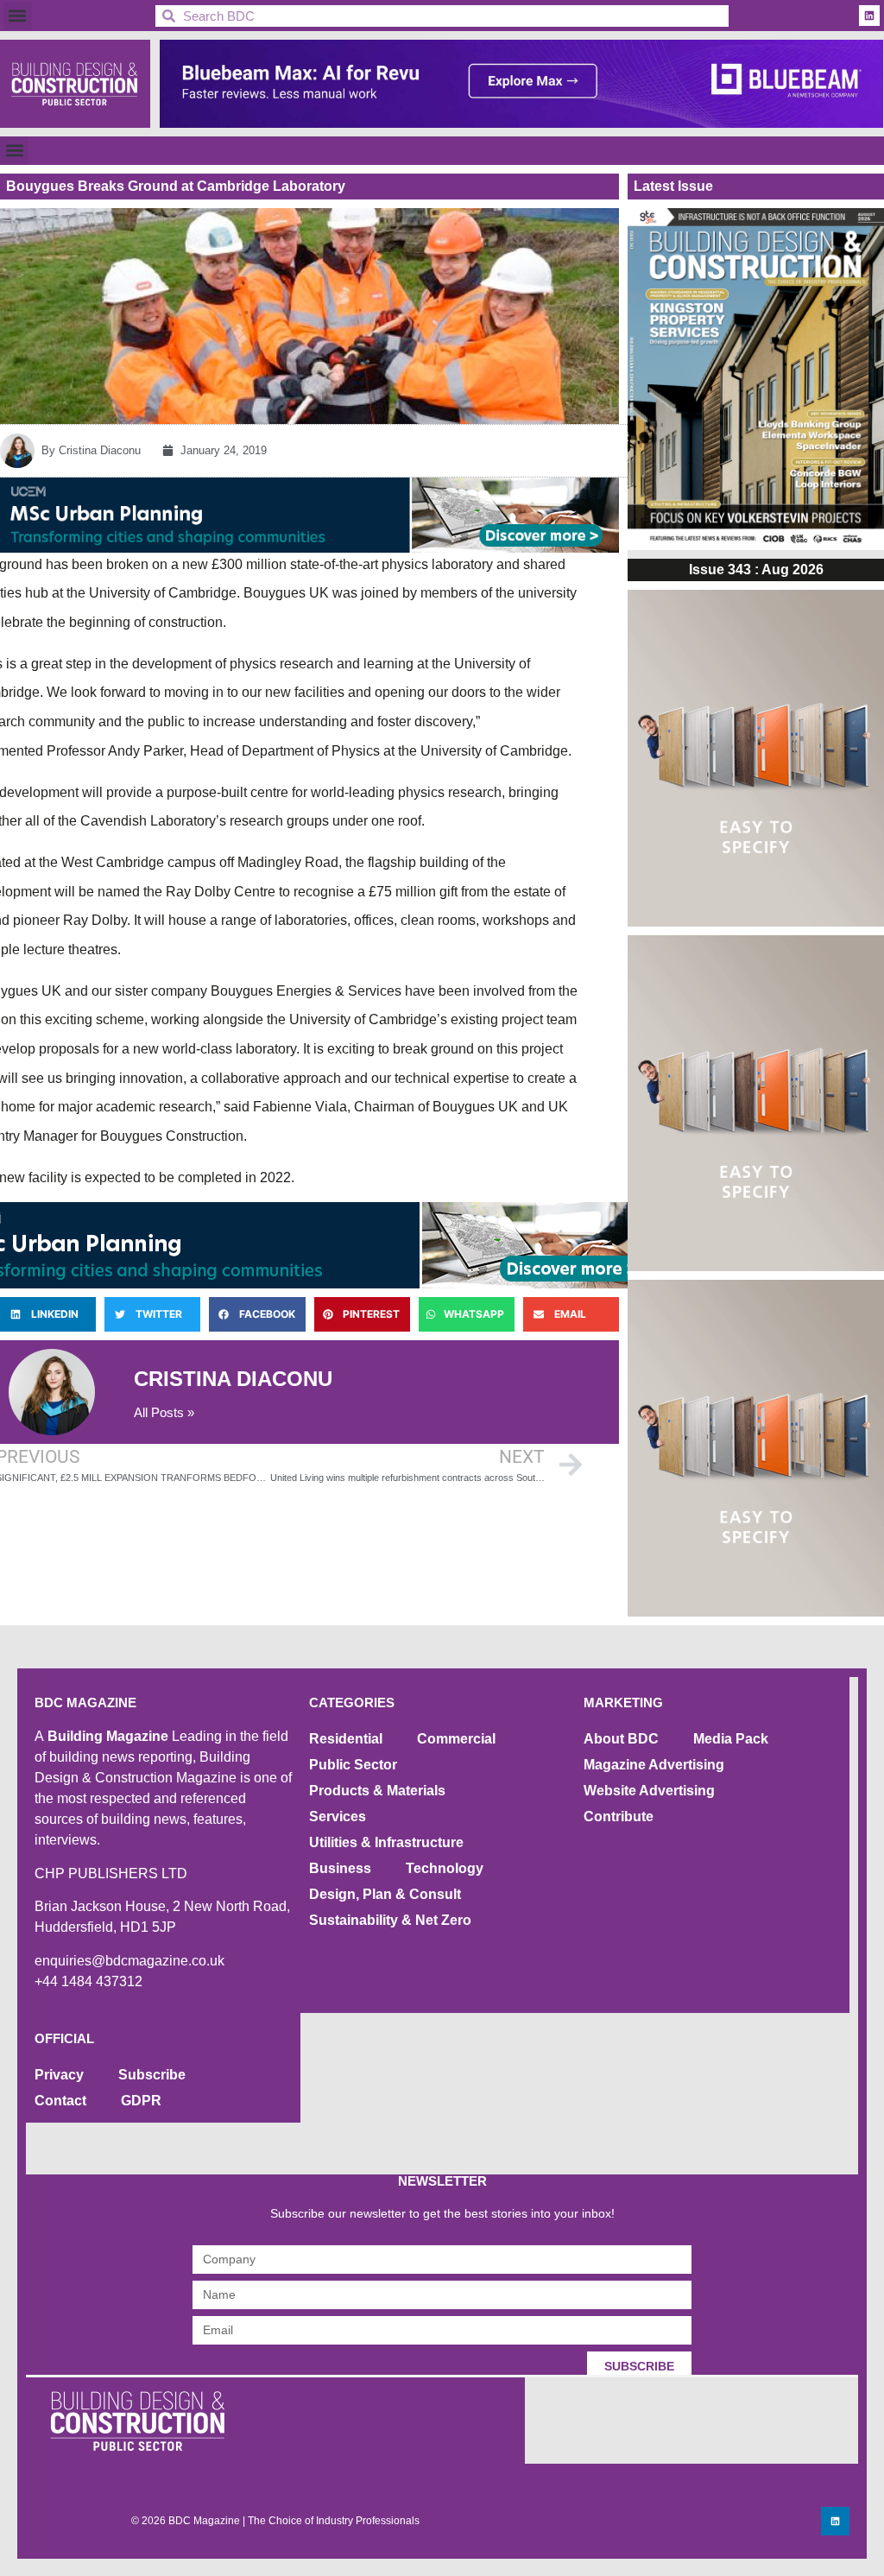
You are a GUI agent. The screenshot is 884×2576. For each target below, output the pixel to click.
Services (338, 1816)
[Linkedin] (869, 16)
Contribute (619, 1816)
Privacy (59, 2075)
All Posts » (164, 1412)
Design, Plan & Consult (385, 1894)
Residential (346, 1739)
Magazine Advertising (654, 1765)
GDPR (141, 2101)
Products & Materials (377, 1791)
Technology (445, 1868)
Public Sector (353, 1765)
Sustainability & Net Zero (390, 1920)
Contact (60, 2101)
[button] (18, 16)
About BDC (621, 1739)
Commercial (456, 1739)
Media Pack (731, 1739)
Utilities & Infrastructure (386, 1842)
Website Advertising (649, 1791)
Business (340, 1868)
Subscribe (152, 2075)
